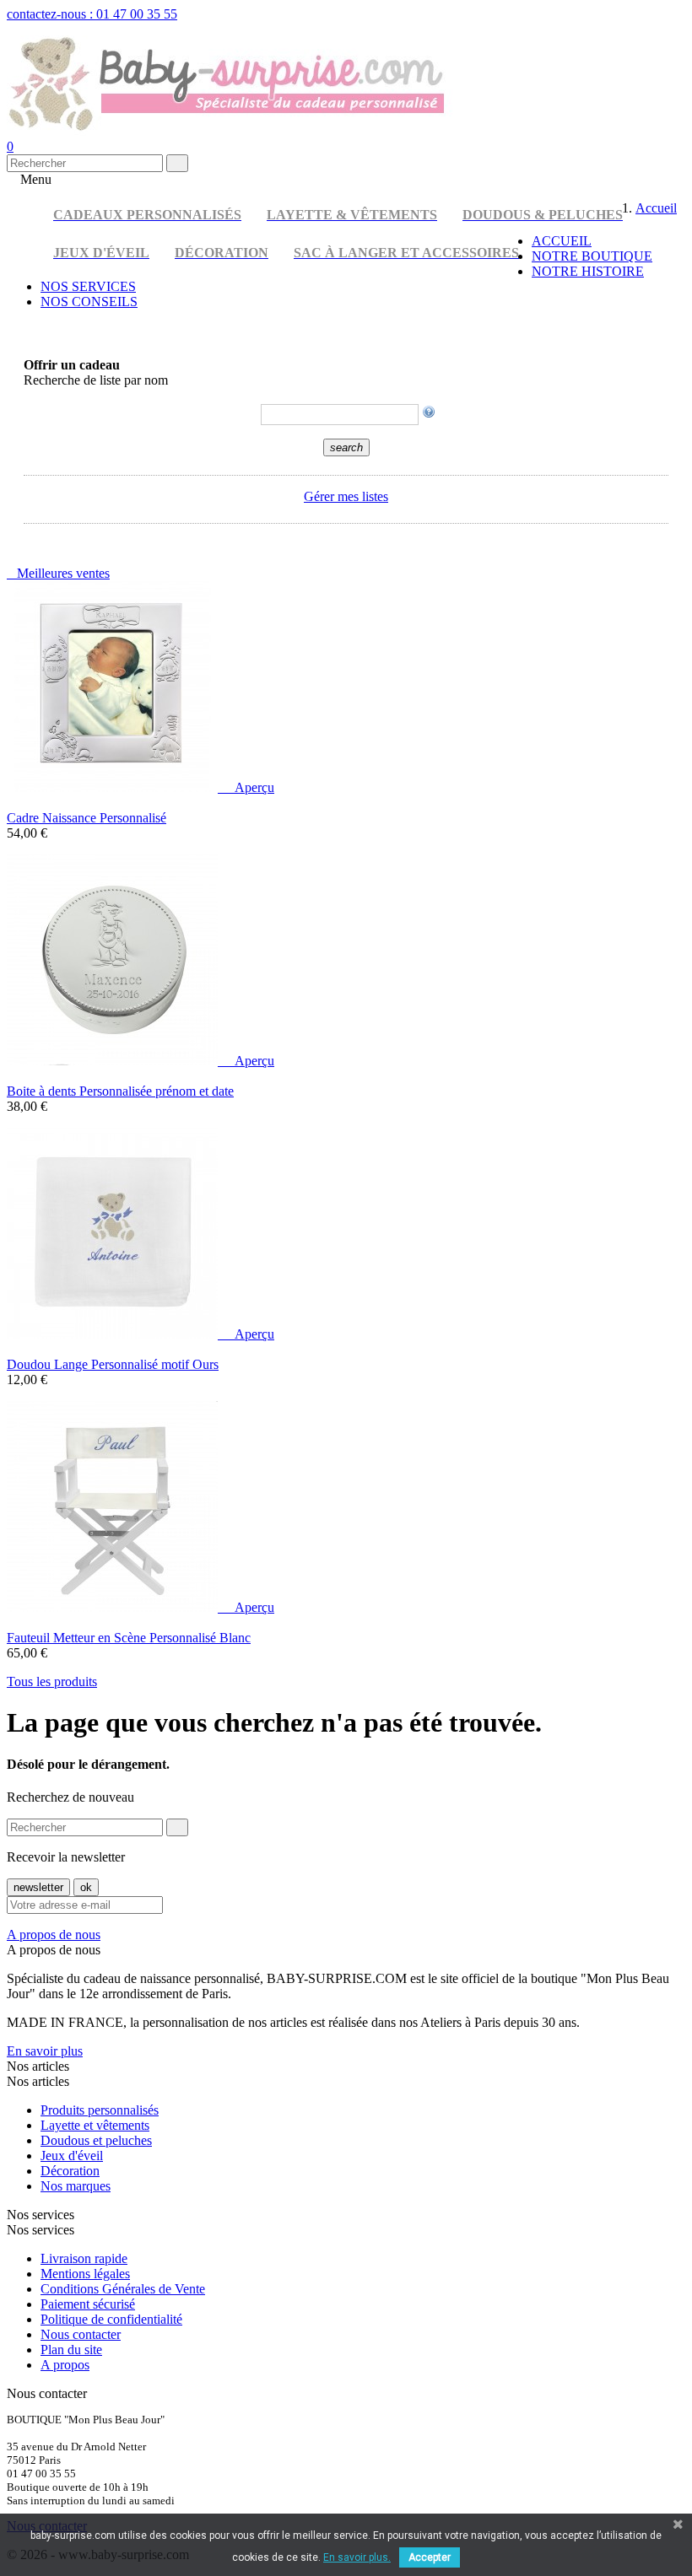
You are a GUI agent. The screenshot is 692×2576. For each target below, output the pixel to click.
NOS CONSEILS (89, 302)
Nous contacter (81, 2334)
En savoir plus (45, 2051)
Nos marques (76, 2186)
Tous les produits (52, 1681)
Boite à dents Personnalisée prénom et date (120, 1091)
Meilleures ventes (58, 573)
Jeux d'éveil (72, 2156)
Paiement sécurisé (88, 2304)
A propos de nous (54, 1935)
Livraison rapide (84, 2258)
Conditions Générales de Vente (123, 2289)
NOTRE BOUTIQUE (592, 256)
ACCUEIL (562, 241)
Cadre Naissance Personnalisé (86, 818)
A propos (65, 2365)
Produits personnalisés (100, 2110)
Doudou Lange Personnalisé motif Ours (113, 1364)
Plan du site (71, 2350)
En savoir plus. (357, 2557)
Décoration (70, 2171)
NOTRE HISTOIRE (588, 271)
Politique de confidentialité (111, 2319)
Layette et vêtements (95, 2125)
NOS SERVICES (88, 286)
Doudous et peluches (96, 2140)
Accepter (430, 2557)
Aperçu (248, 787)
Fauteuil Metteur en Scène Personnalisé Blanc (129, 1638)
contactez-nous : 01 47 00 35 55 (92, 14)
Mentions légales (85, 2274)
